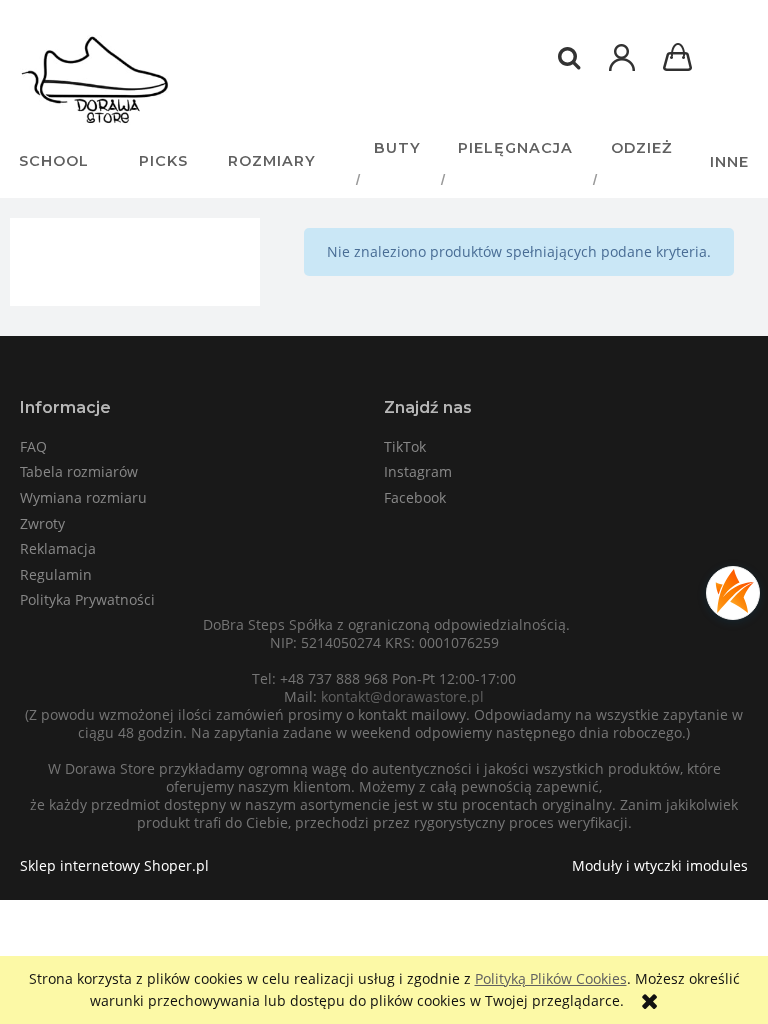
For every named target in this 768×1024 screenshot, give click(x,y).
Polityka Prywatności (87, 599)
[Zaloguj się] (622, 67)
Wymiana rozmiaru (83, 497)
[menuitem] (60, 148)
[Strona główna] (95, 80)
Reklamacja (58, 548)
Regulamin (56, 574)
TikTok (405, 446)
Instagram (418, 471)
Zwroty (42, 523)
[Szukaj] (569, 58)
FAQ (33, 446)
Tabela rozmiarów (79, 471)
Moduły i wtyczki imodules (660, 866)
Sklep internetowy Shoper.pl (114, 866)
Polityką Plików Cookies (551, 978)
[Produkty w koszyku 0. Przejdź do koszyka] (681, 59)
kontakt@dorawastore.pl (402, 696)
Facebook (415, 497)
